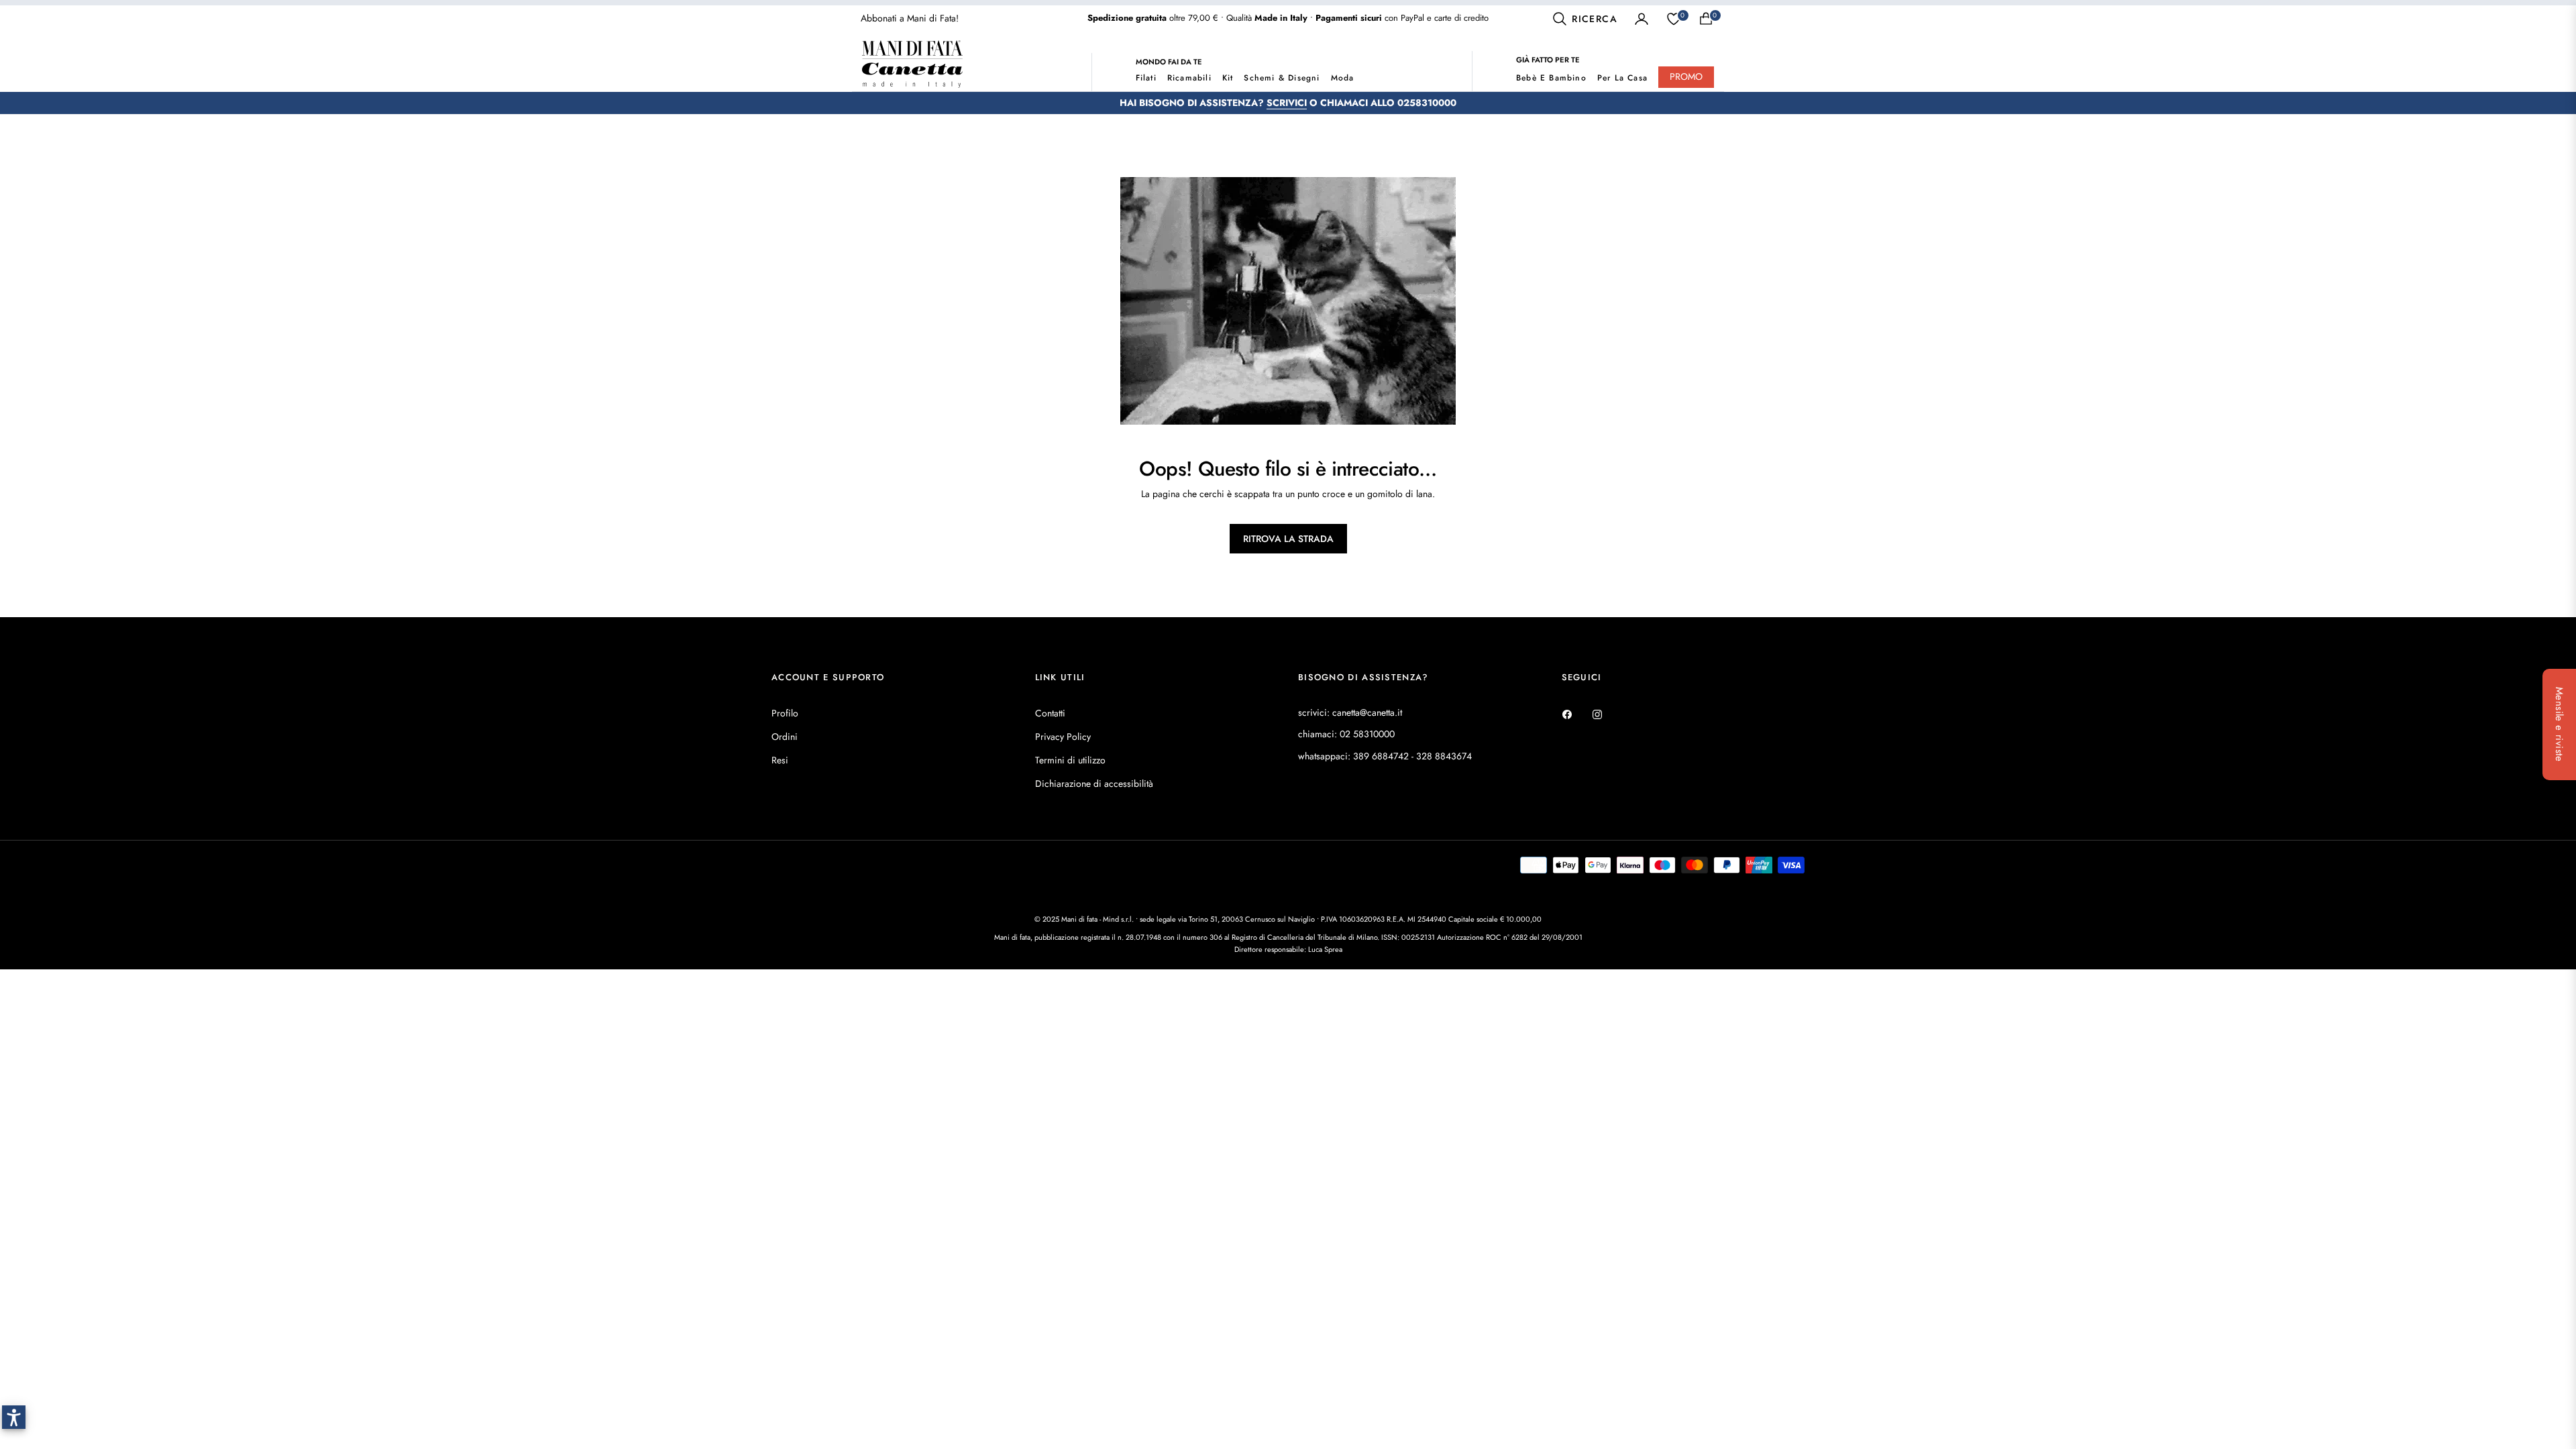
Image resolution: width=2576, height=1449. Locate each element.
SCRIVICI (1287, 103)
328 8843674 (1444, 756)
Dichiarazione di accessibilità (1094, 784)
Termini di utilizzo (1070, 760)
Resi (780, 760)
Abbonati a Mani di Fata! (910, 18)
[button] (1585, 19)
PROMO (1686, 76)
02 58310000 (1367, 734)
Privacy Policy (1063, 737)
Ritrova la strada (1288, 539)
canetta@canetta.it (1367, 712)
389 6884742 (1381, 756)
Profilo (785, 713)
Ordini (785, 737)
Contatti (1050, 713)
